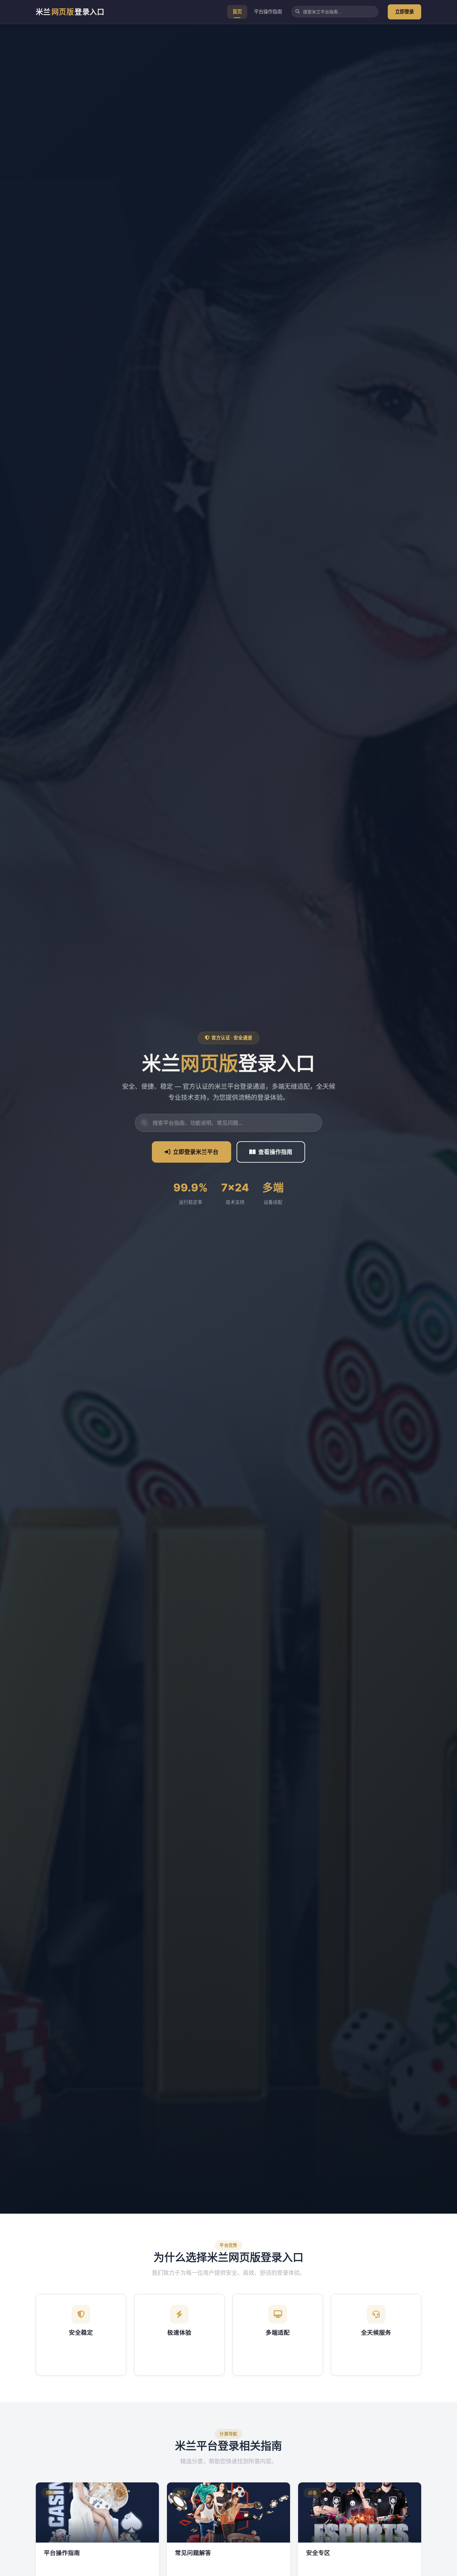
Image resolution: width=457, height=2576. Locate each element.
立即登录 (404, 12)
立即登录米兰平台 (196, 1152)
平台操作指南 (268, 12)
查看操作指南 (275, 1152)
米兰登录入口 (70, 12)
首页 (237, 12)
